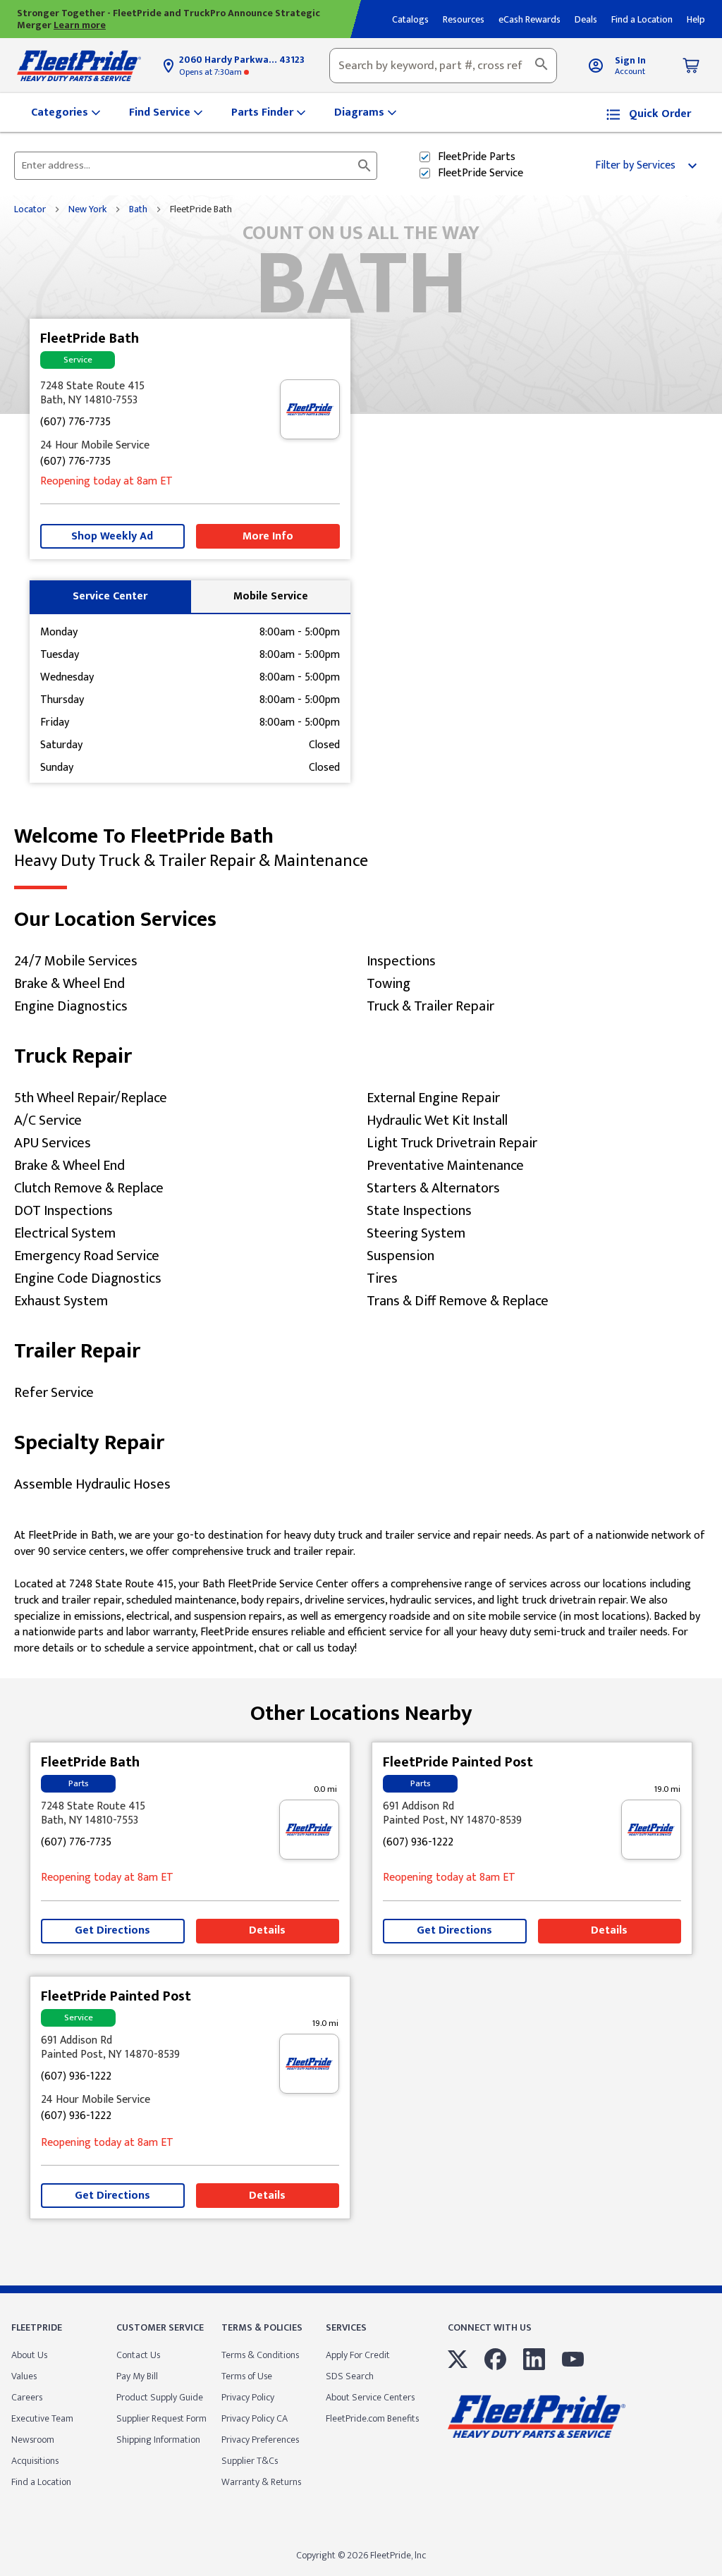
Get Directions (112, 1930)
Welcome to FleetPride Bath (191, 848)
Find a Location (41, 2482)
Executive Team (42, 2418)
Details (267, 1930)
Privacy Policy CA (255, 2418)
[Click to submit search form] (365, 166)
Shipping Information (158, 2440)
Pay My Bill (137, 2376)
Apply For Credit (358, 2355)
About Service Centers (370, 2397)
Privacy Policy (248, 2397)
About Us (29, 2355)
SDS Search (350, 2376)
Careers (27, 2397)
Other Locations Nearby (361, 1708)
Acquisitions (35, 2461)
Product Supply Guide (160, 2397)
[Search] (541, 66)
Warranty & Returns (261, 2482)
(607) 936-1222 (418, 1843)
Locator (30, 209)
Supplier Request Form (161, 2418)
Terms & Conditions (260, 2355)
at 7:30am (212, 72)
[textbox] (443, 66)
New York (87, 209)
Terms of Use (247, 2376)
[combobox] (443, 66)
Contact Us (138, 2355)
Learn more (80, 25)
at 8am (106, 482)
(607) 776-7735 (75, 423)
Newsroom (33, 2440)
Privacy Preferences (260, 2440)
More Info (268, 536)
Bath (138, 209)
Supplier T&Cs (250, 2461)
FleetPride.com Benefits (372, 2418)
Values (24, 2376)
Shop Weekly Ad (112, 536)
